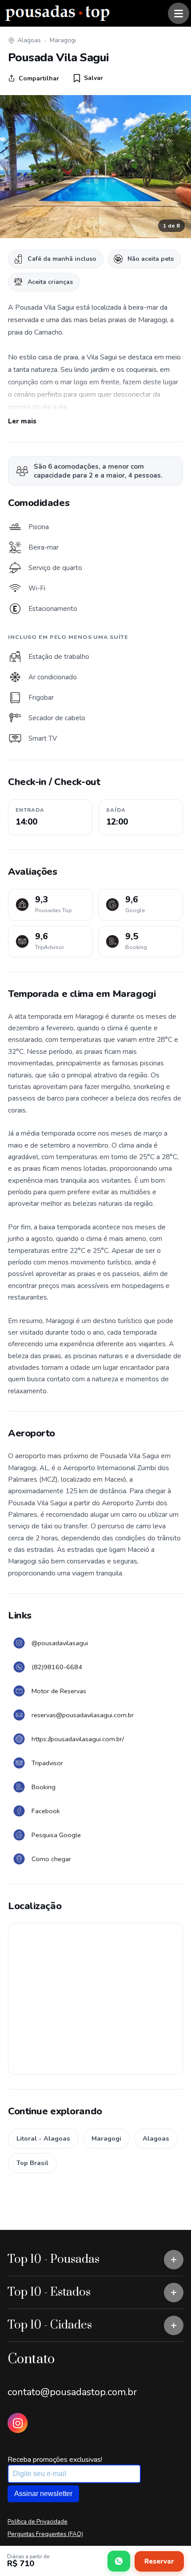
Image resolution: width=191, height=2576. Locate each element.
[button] (88, 78)
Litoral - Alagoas (43, 2138)
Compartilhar (39, 78)
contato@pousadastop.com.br (72, 2392)
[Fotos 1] (95, 167)
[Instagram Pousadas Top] (18, 2423)
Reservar (159, 2561)
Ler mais (22, 421)
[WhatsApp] (119, 2561)
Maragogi (63, 40)
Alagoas (29, 40)
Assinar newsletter (43, 2494)
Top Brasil (32, 2163)
